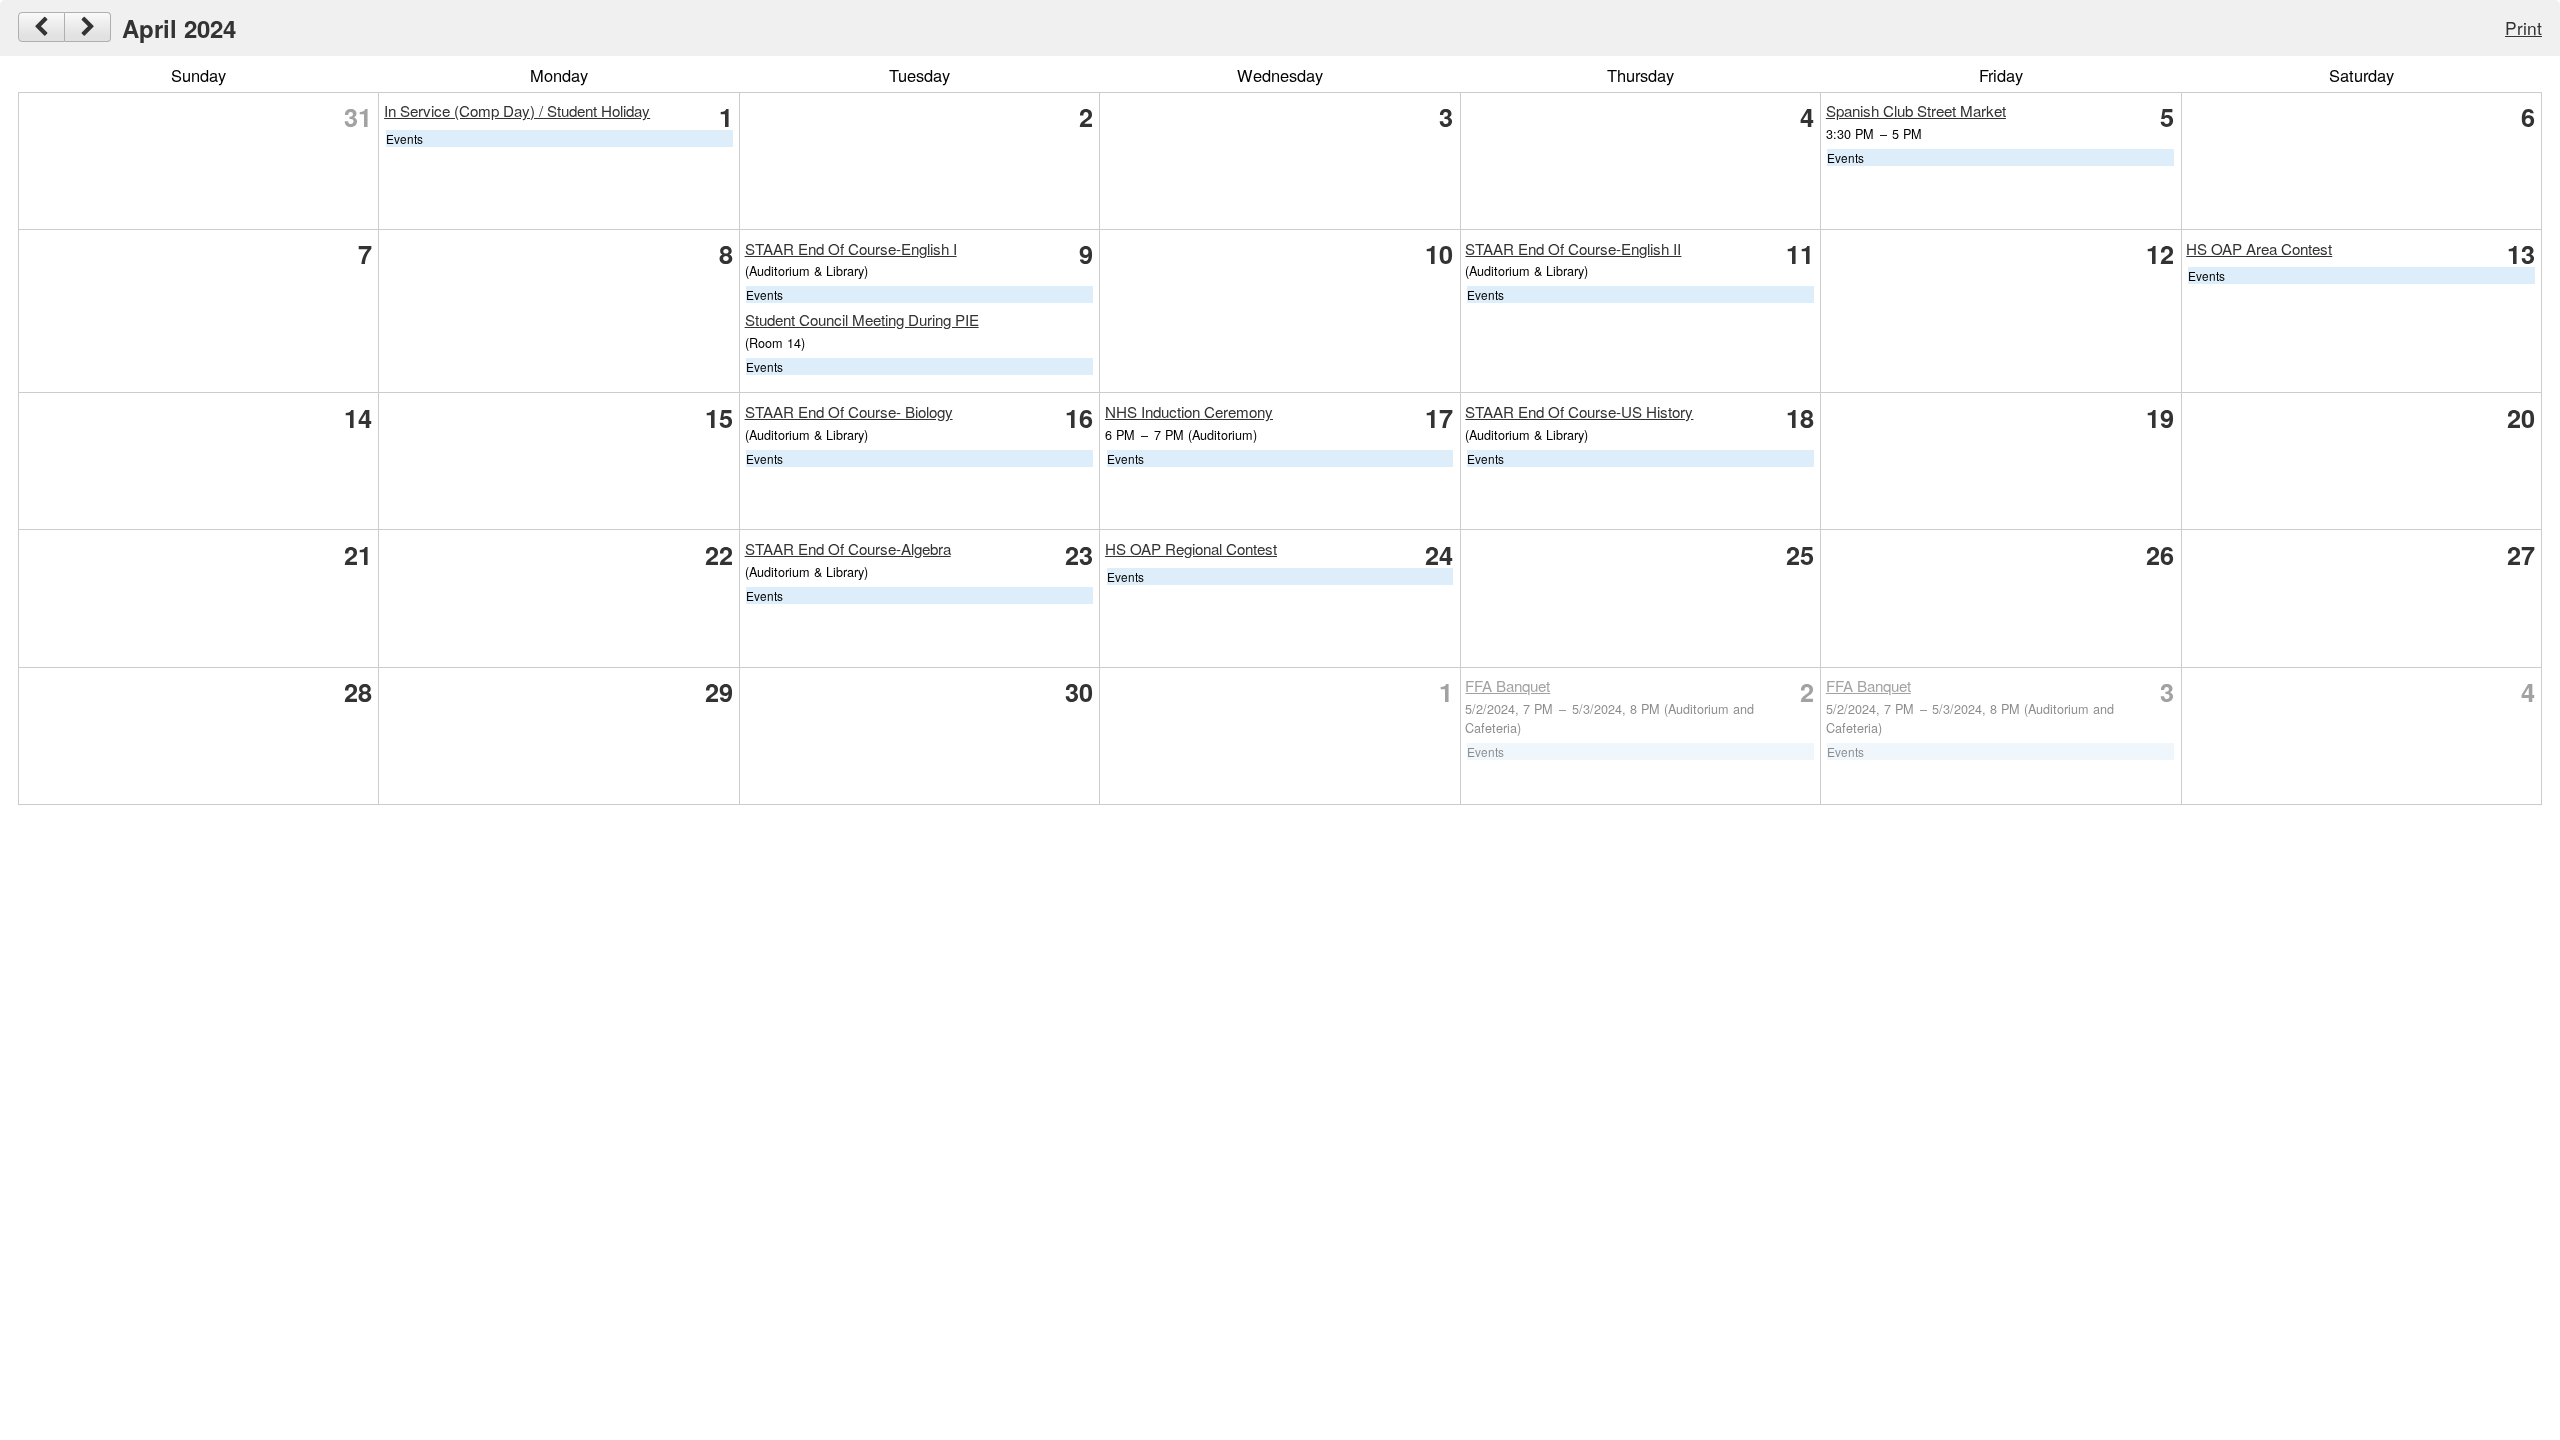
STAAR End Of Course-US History (1579, 411)
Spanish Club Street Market (1916, 110)
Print (2523, 27)
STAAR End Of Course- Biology (849, 411)
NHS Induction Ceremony (1189, 411)
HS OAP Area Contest (2259, 248)
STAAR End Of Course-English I (851, 248)
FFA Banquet (1507, 685)
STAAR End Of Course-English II (1573, 248)
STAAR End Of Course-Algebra (848, 548)
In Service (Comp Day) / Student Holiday (517, 110)
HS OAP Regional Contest (1191, 548)
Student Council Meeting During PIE (862, 319)
